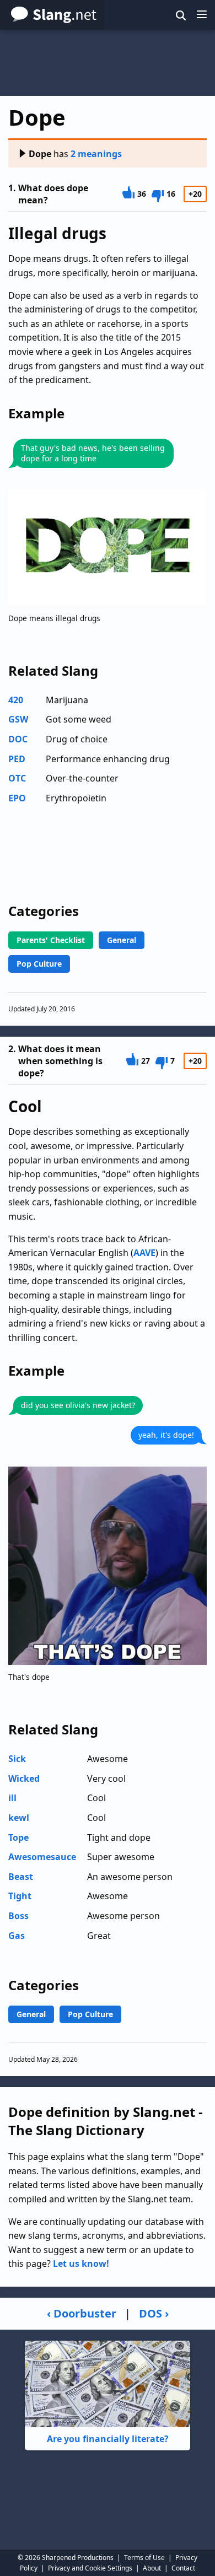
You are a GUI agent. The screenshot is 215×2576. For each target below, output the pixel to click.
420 (16, 700)
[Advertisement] (108, 63)
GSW (18, 719)
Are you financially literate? (108, 2439)
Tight (20, 1896)
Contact (183, 2568)
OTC (17, 778)
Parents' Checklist (51, 940)
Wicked (24, 1779)
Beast (21, 1877)
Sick (17, 1759)
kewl (19, 1818)
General (122, 940)
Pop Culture (39, 964)
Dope (40, 154)
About (152, 2568)
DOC (18, 739)
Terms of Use (144, 2558)
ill (12, 1798)
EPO (17, 798)
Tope (18, 1837)
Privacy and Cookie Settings (90, 2568)
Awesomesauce (42, 1857)
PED (17, 759)
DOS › (154, 2313)
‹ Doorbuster (82, 2313)
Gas (17, 1936)
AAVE (144, 1253)
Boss (18, 1916)
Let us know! (81, 2264)
